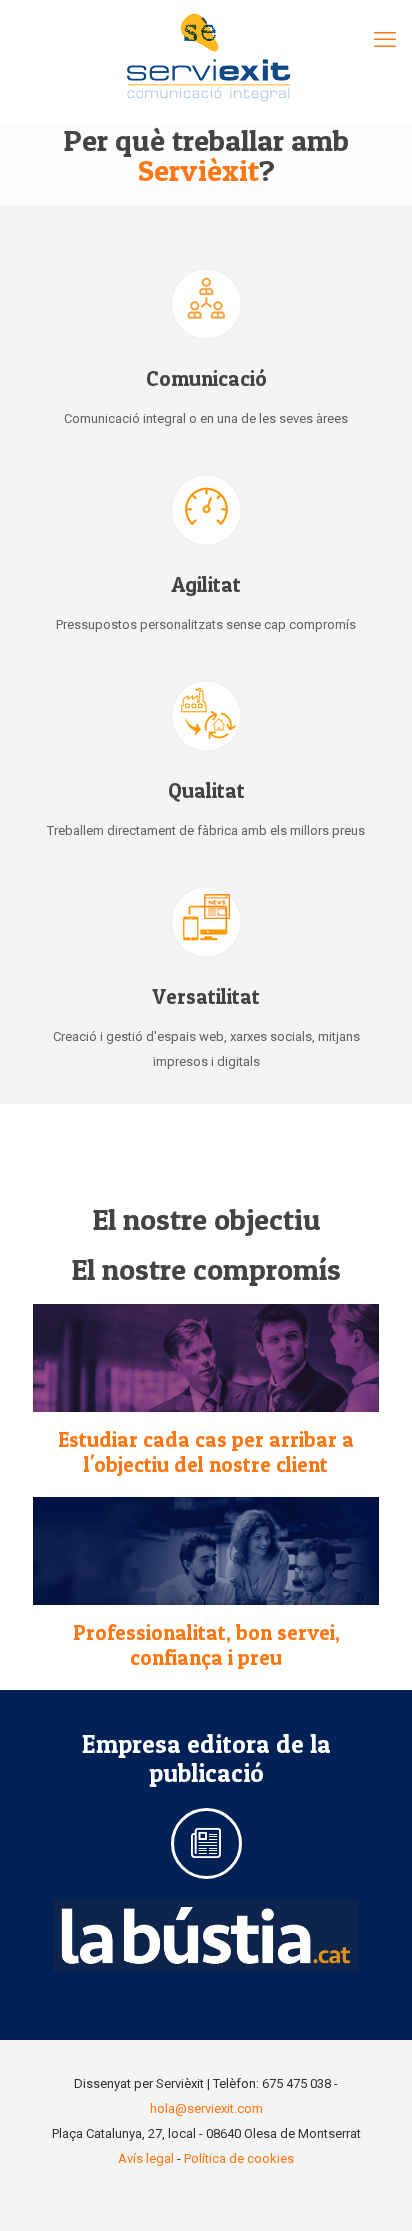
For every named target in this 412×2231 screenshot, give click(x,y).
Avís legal (146, 2158)
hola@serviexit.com (206, 2108)
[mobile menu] (385, 40)
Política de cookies (239, 2158)
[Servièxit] (206, 62)
